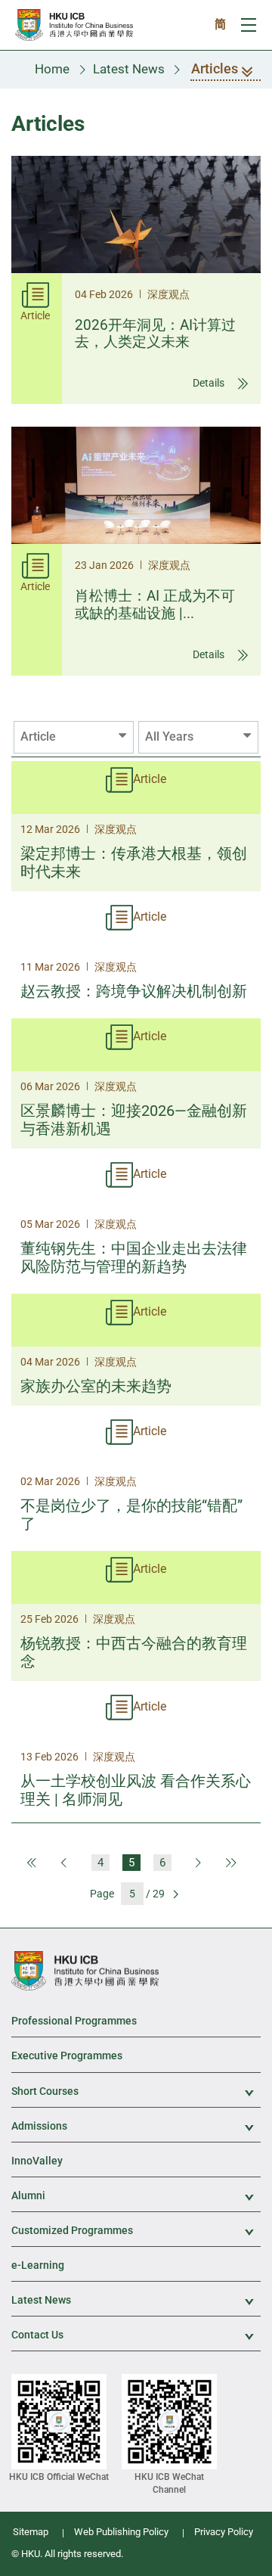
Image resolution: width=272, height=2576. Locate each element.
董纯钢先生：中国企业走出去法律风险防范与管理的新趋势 (134, 1257)
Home (52, 69)
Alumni (136, 2197)
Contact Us (136, 2336)
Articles (215, 68)
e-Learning (38, 2265)
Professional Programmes (74, 2021)
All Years (169, 736)
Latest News (129, 69)
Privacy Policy (224, 2532)
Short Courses (136, 2092)
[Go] (175, 1893)
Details (210, 383)
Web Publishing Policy (121, 2532)
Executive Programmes (67, 2056)
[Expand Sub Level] (241, 2093)
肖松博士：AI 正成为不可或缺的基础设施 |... (155, 604)
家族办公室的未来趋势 (96, 1386)
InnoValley (37, 2161)
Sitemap (31, 2532)
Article (38, 736)
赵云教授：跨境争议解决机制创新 (134, 991)
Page (102, 1894)
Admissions (136, 2127)
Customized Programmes (136, 2231)
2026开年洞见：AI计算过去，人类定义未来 (155, 334)
